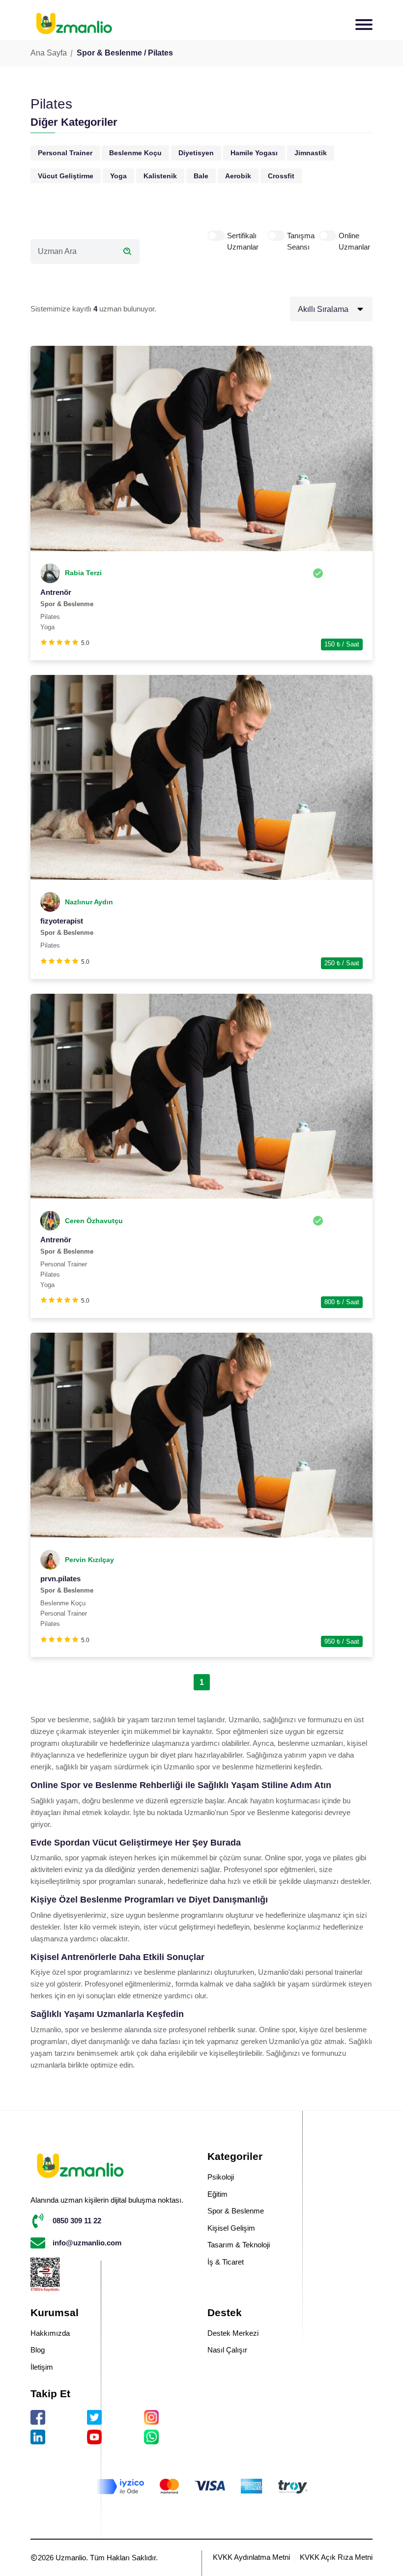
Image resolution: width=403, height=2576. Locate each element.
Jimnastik (311, 153)
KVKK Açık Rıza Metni (336, 2557)
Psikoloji (221, 2177)
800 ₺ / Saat (342, 1302)
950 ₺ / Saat (342, 1641)
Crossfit (281, 176)
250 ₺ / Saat (342, 963)
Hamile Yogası (254, 153)
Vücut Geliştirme (66, 176)
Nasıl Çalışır (227, 2350)
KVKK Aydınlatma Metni (251, 2557)
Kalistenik (160, 176)
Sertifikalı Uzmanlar (243, 241)
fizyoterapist (62, 921)
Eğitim (217, 2194)
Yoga (118, 176)
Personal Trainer (65, 153)
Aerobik (238, 176)
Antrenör (56, 592)
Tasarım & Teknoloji (239, 2245)
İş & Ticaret (226, 2262)
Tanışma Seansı (301, 241)
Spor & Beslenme (236, 2211)
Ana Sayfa (49, 53)
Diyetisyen (196, 153)
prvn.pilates (60, 1579)
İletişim (42, 2367)
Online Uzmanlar (354, 241)
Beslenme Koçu (135, 153)
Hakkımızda (50, 2333)
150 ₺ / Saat (342, 644)
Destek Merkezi (233, 2333)
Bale (201, 176)
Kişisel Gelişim (231, 2228)
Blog (38, 2350)
